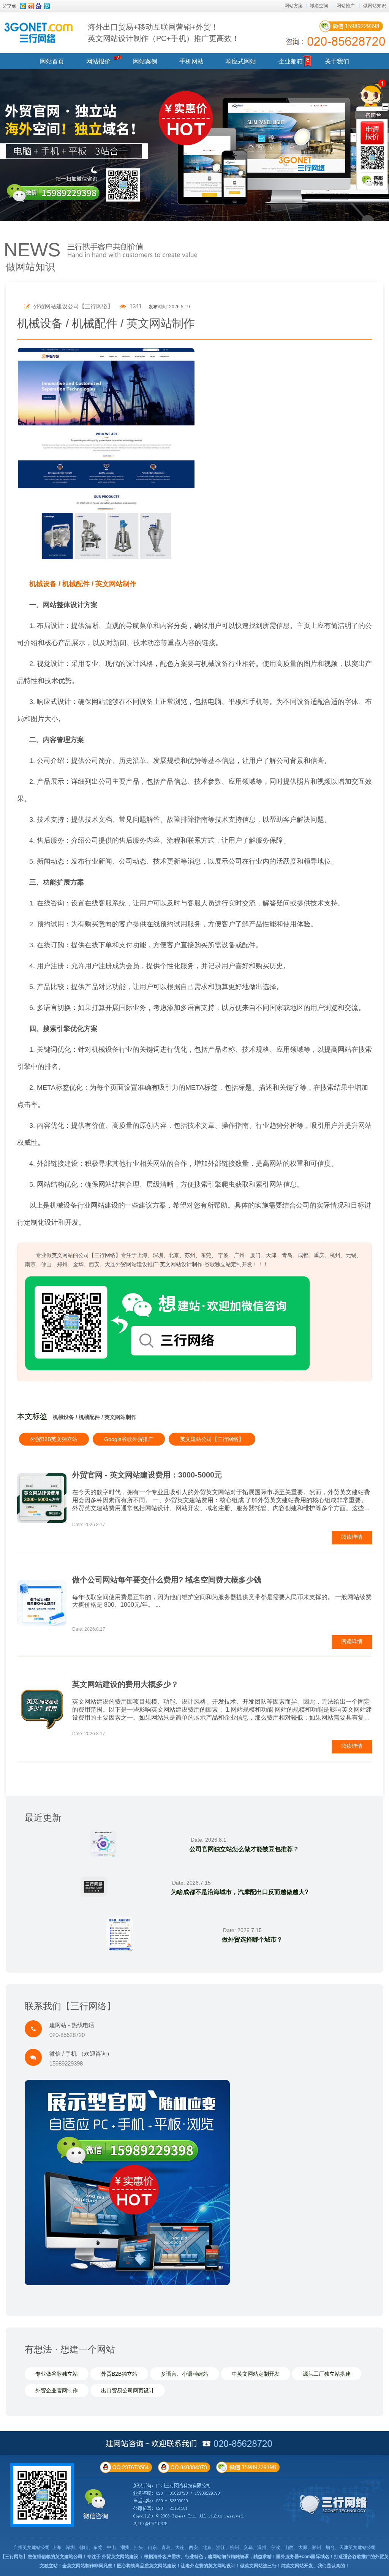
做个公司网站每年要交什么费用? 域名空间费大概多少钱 (167, 1580)
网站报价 (98, 61)
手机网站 (191, 61)
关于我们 (337, 61)
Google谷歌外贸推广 (129, 1439)
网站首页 (52, 61)
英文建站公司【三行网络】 (212, 1439)
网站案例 (145, 61)
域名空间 (319, 6)
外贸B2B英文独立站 (54, 1439)
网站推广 (346, 6)
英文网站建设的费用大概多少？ (125, 1684)
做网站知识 (375, 6)
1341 (135, 306)
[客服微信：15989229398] (372, 181)
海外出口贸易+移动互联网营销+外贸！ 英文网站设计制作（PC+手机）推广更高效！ (164, 33)
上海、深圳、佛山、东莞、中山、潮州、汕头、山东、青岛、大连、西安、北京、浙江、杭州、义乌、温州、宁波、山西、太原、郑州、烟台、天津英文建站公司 (214, 2547)
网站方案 (294, 6)
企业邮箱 (291, 61)
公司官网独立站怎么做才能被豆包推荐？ (244, 1849)
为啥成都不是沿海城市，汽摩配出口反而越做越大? (240, 1892)
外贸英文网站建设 (120, 2557)
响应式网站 (241, 61)
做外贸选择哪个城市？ (252, 1940)
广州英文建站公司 (32, 2547)
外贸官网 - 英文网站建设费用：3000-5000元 (147, 1475)
